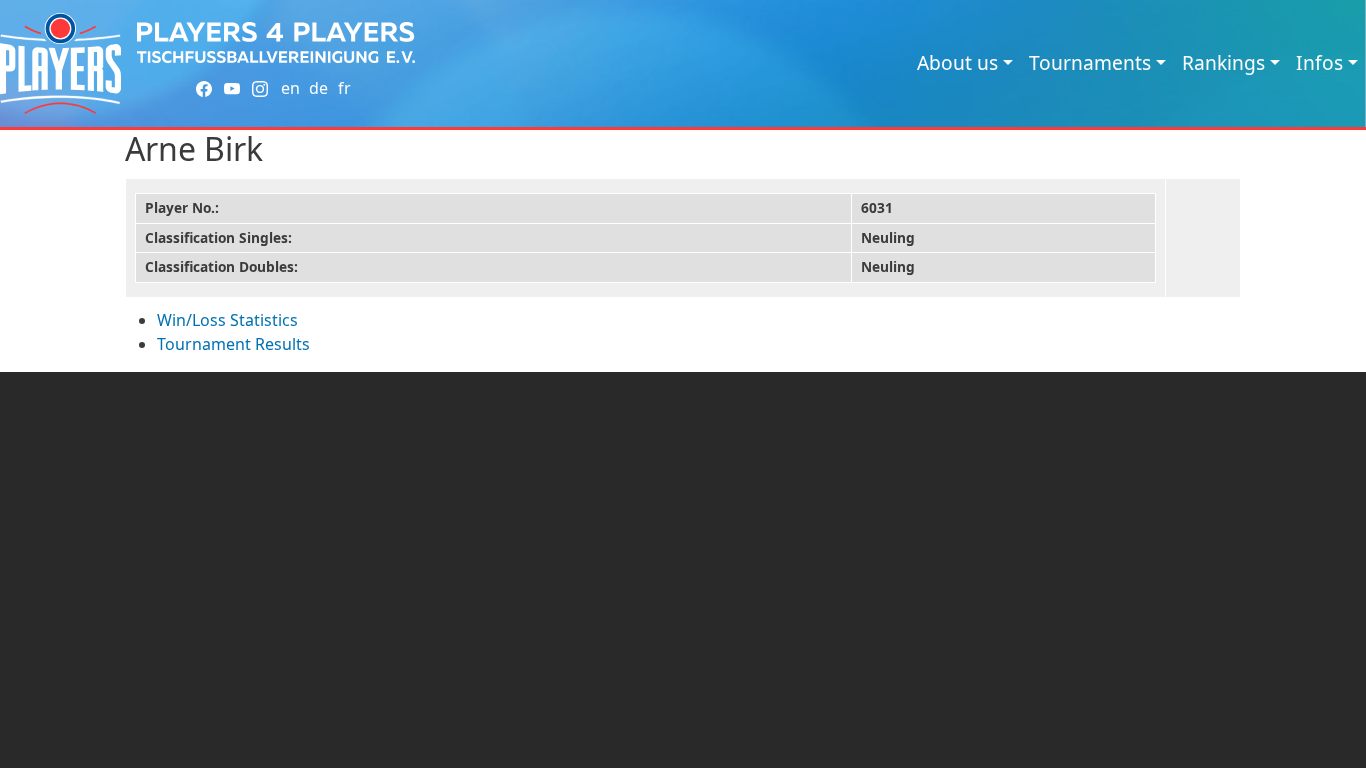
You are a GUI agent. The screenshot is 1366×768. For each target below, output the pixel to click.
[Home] (60, 63)
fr (344, 88)
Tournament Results (233, 344)
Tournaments (1090, 62)
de (318, 88)
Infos (1319, 62)
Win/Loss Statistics (227, 320)
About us (957, 62)
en (290, 88)
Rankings (1223, 62)
